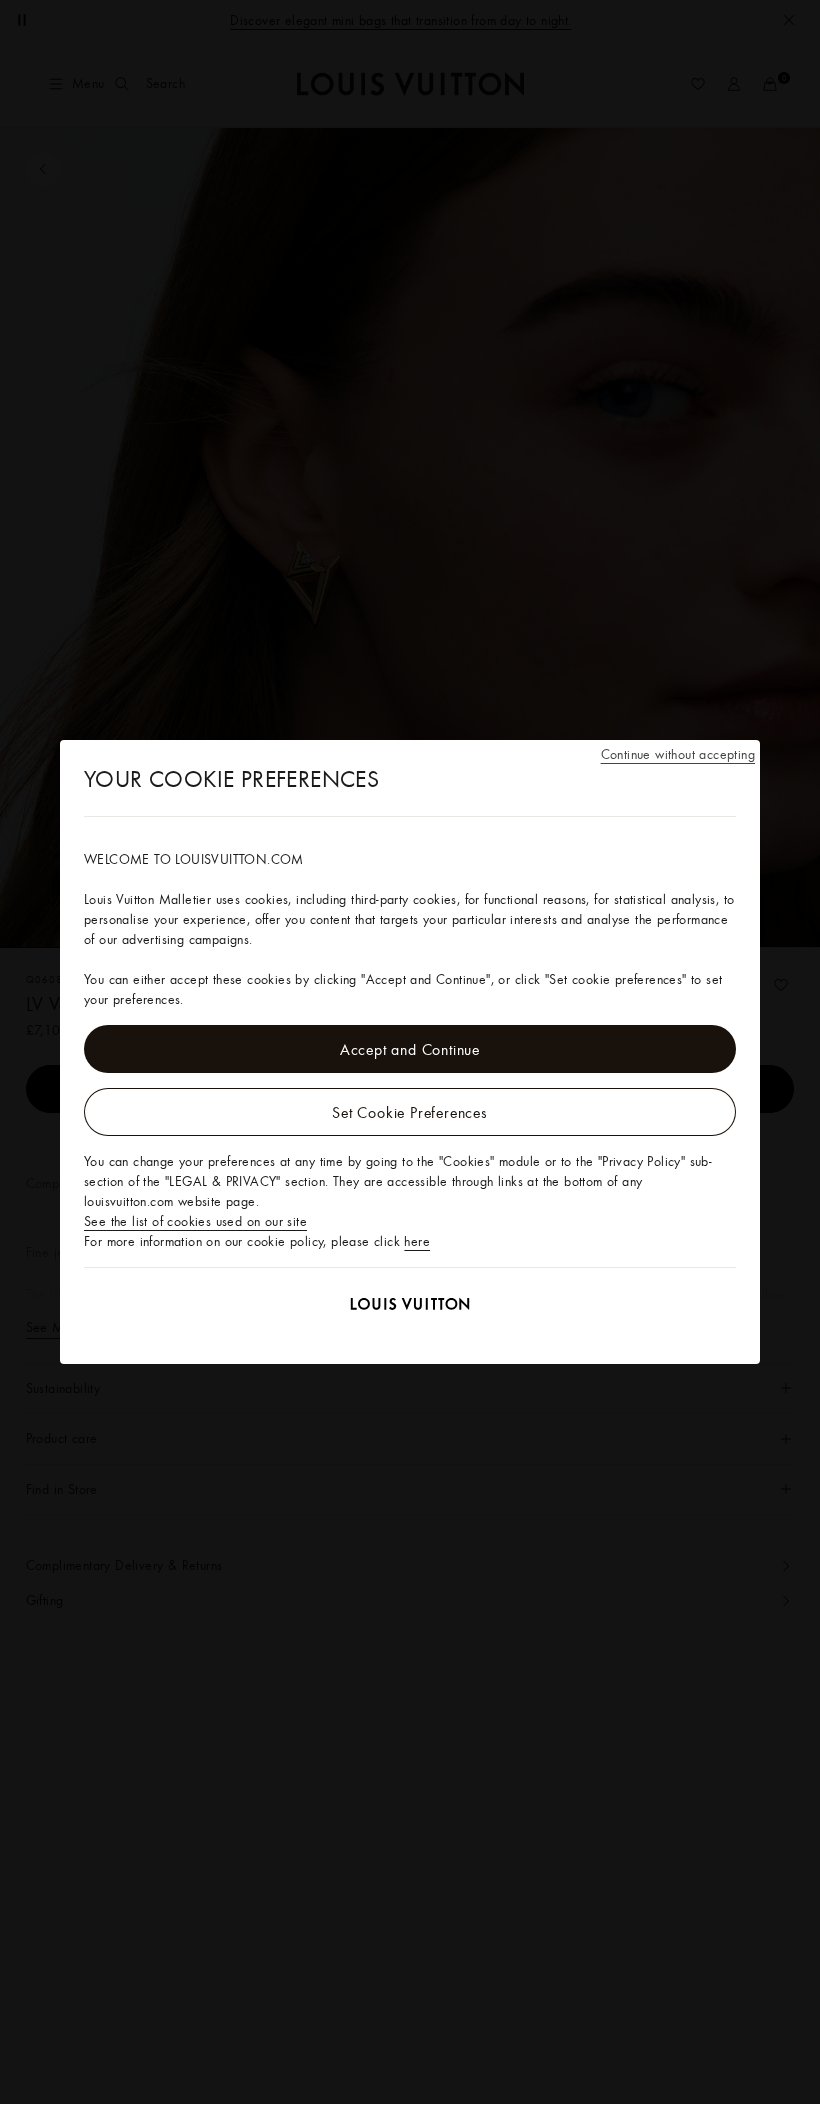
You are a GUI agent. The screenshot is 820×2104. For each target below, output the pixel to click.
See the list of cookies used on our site (195, 1221)
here (417, 1241)
